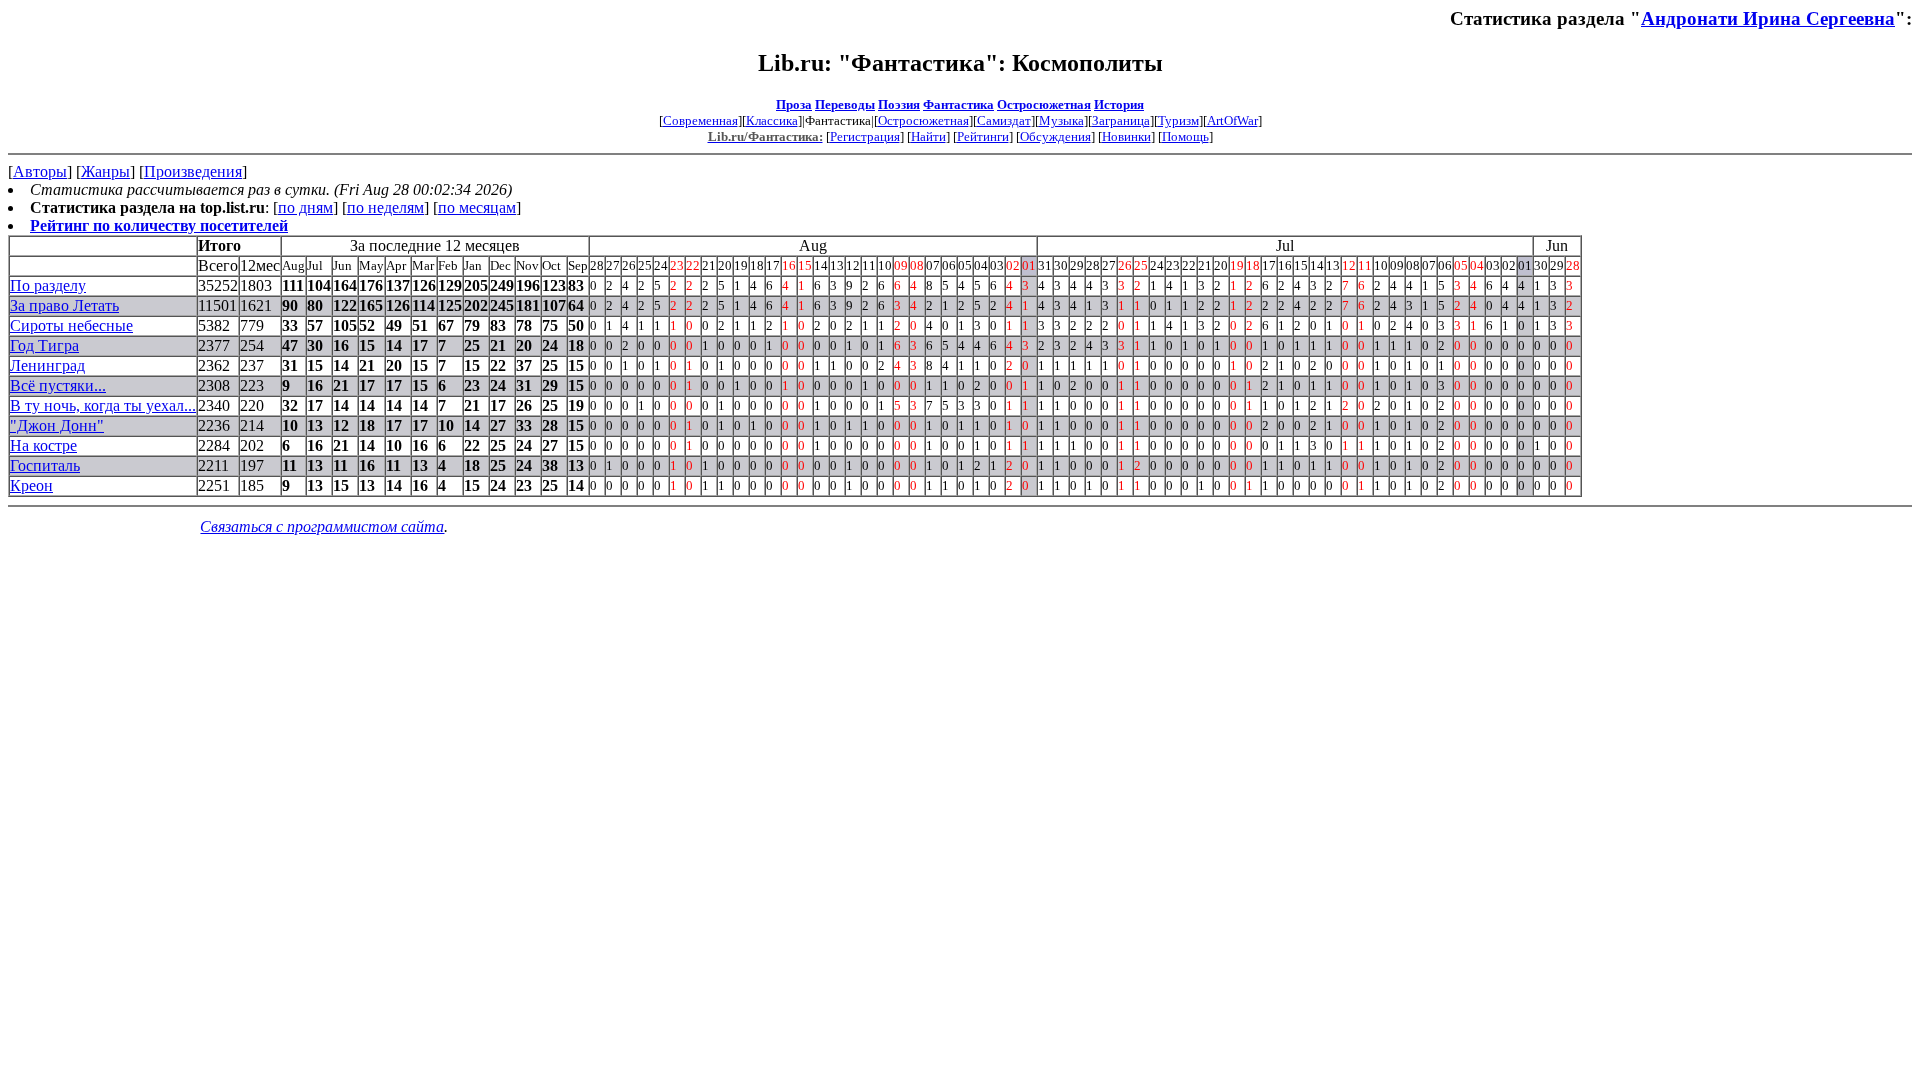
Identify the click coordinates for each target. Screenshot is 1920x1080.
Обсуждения (1055, 136)
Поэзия (899, 104)
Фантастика (958, 104)
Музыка (1061, 120)
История (1119, 104)
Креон (31, 485)
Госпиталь (45, 465)
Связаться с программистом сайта (322, 526)
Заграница (1121, 120)
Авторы (40, 171)
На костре (43, 445)
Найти (928, 136)
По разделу (48, 285)
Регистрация (865, 136)
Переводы (845, 104)
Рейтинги (983, 136)
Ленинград (47, 365)
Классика (772, 120)
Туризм (1178, 120)
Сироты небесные (71, 325)
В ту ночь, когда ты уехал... (103, 405)
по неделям (385, 207)
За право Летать (64, 305)
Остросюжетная (1044, 104)
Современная (700, 120)
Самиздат (1004, 120)
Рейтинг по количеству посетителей (159, 225)
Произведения (193, 171)
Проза (794, 104)
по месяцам (477, 207)
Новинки (1126, 136)
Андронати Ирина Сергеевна (1768, 18)
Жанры (105, 171)
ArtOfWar (1232, 120)
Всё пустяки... (58, 385)
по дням (305, 207)
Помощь (1185, 136)
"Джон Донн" (57, 425)
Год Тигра (44, 345)
